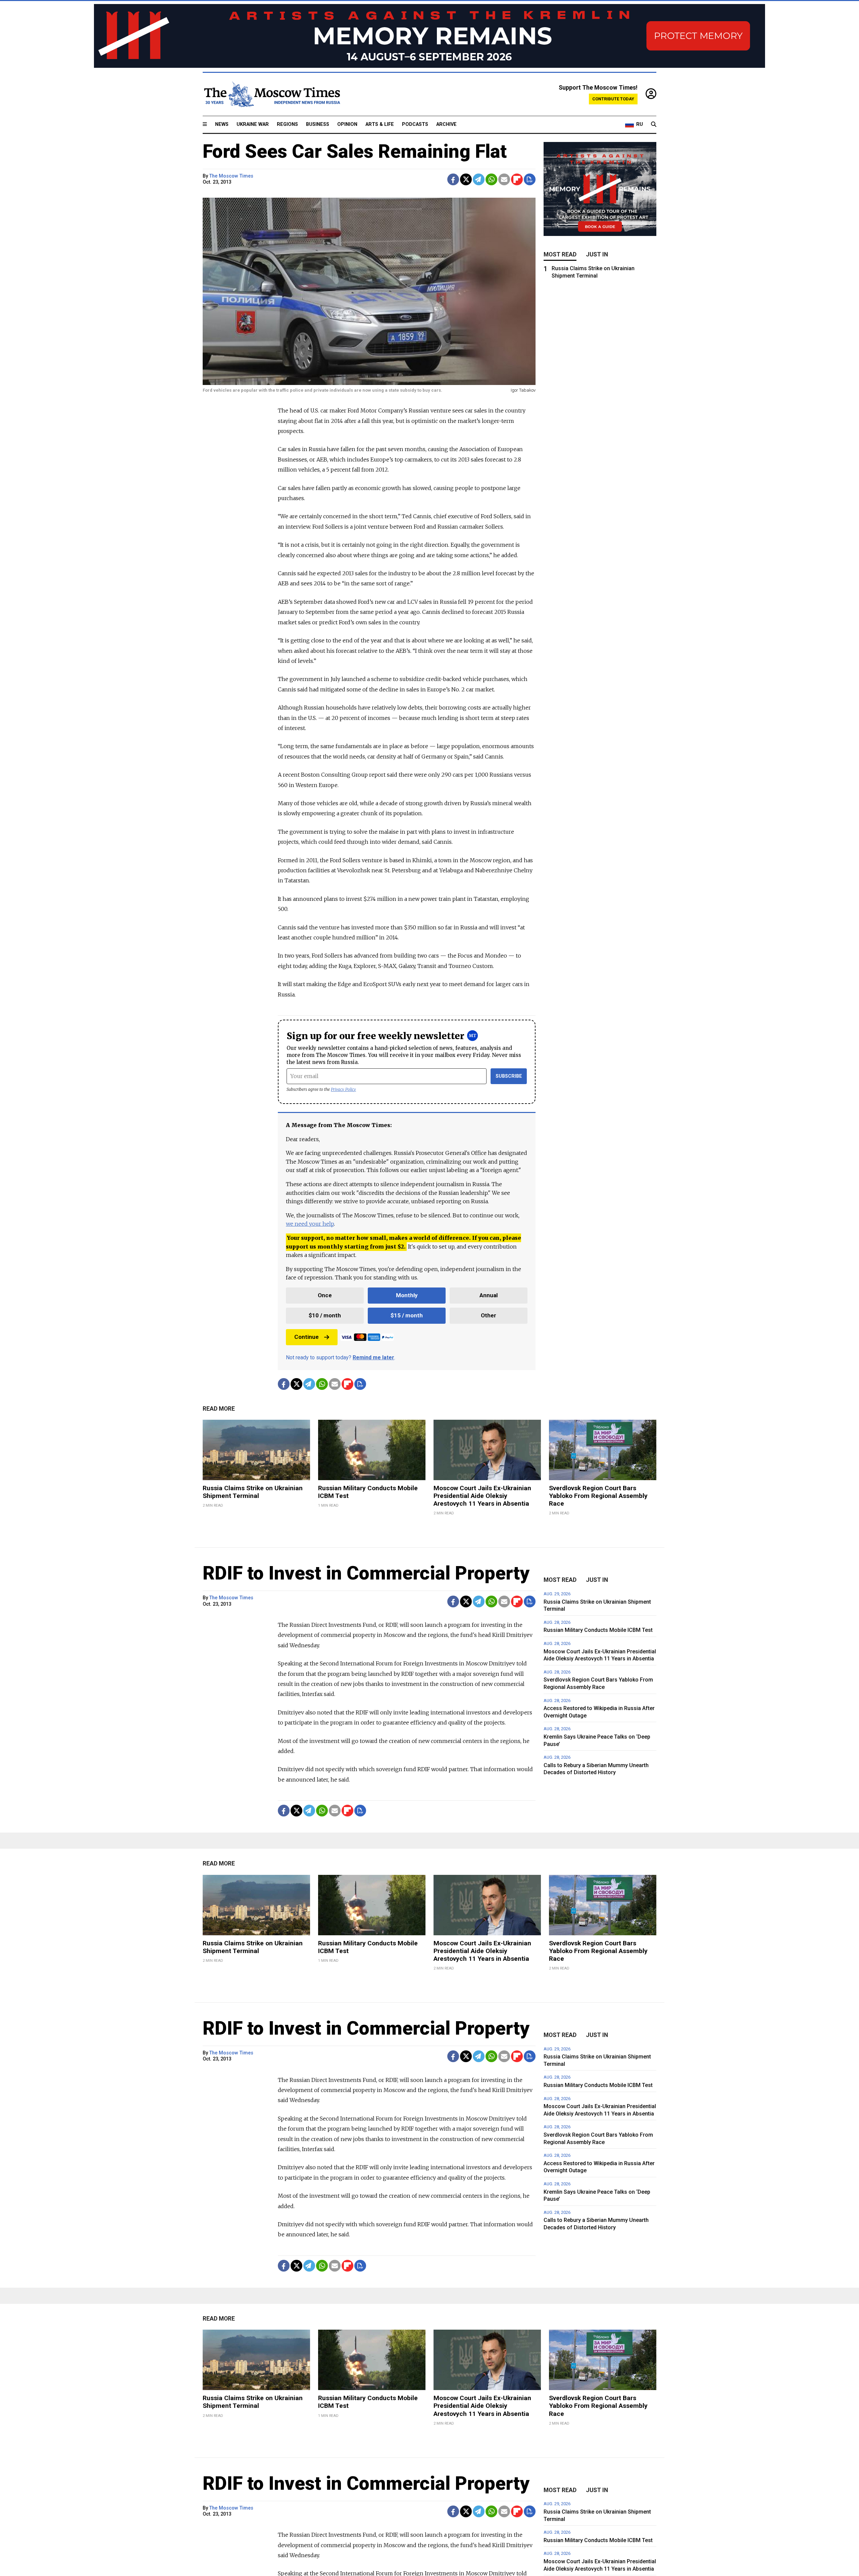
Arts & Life (380, 124)
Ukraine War (253, 124)
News (222, 124)
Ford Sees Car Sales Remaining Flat (355, 151)
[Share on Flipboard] (517, 179)
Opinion (347, 124)
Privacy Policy (343, 1089)
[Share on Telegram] (479, 179)
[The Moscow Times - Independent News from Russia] (271, 94)
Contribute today (613, 99)
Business (318, 124)
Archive (446, 124)
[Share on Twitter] (466, 179)
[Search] (654, 125)
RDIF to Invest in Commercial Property (366, 1573)
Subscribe (509, 1076)
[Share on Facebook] (453, 179)
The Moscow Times (231, 176)
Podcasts (415, 124)
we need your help (310, 1224)
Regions (287, 124)
